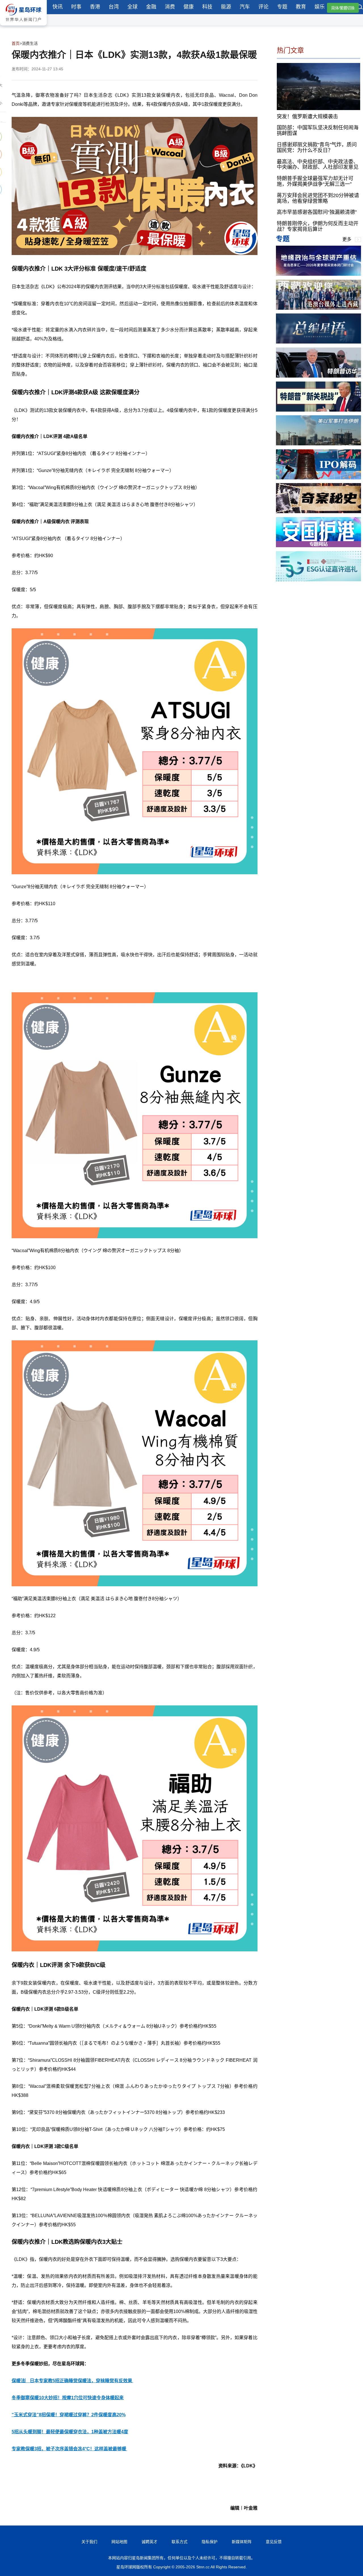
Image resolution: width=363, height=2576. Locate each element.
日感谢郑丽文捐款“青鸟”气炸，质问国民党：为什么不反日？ (317, 148)
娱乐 (320, 7)
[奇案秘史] (318, 512)
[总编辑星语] (318, 342)
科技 (207, 7)
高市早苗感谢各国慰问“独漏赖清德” (317, 212)
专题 (282, 7)
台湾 (114, 7)
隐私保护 (210, 2542)
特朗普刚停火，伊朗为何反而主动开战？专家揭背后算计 (318, 226)
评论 (263, 7)
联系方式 (180, 2542)
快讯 (58, 7)
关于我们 (89, 2542)
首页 (16, 43)
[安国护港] (318, 546)
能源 (226, 7)
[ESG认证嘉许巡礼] (318, 580)
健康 (189, 7)
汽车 (245, 7)
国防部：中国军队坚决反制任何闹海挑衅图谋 (318, 130)
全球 (132, 7)
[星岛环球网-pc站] (23, 27)
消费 (170, 7)
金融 (151, 7)
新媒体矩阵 (242, 2542)
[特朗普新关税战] (318, 410)
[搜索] (360, 8)
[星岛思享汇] (318, 274)
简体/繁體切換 (343, 8)
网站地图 (119, 2542)
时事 (76, 7)
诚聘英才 (149, 2542)
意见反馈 (274, 2542)
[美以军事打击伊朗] (318, 444)
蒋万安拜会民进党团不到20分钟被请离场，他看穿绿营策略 (318, 198)
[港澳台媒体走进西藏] (318, 308)
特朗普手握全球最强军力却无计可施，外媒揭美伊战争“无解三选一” (315, 181)
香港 (95, 7)
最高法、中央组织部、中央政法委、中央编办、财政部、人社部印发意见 (318, 164)
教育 (301, 7)
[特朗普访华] (318, 376)
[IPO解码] (318, 478)
